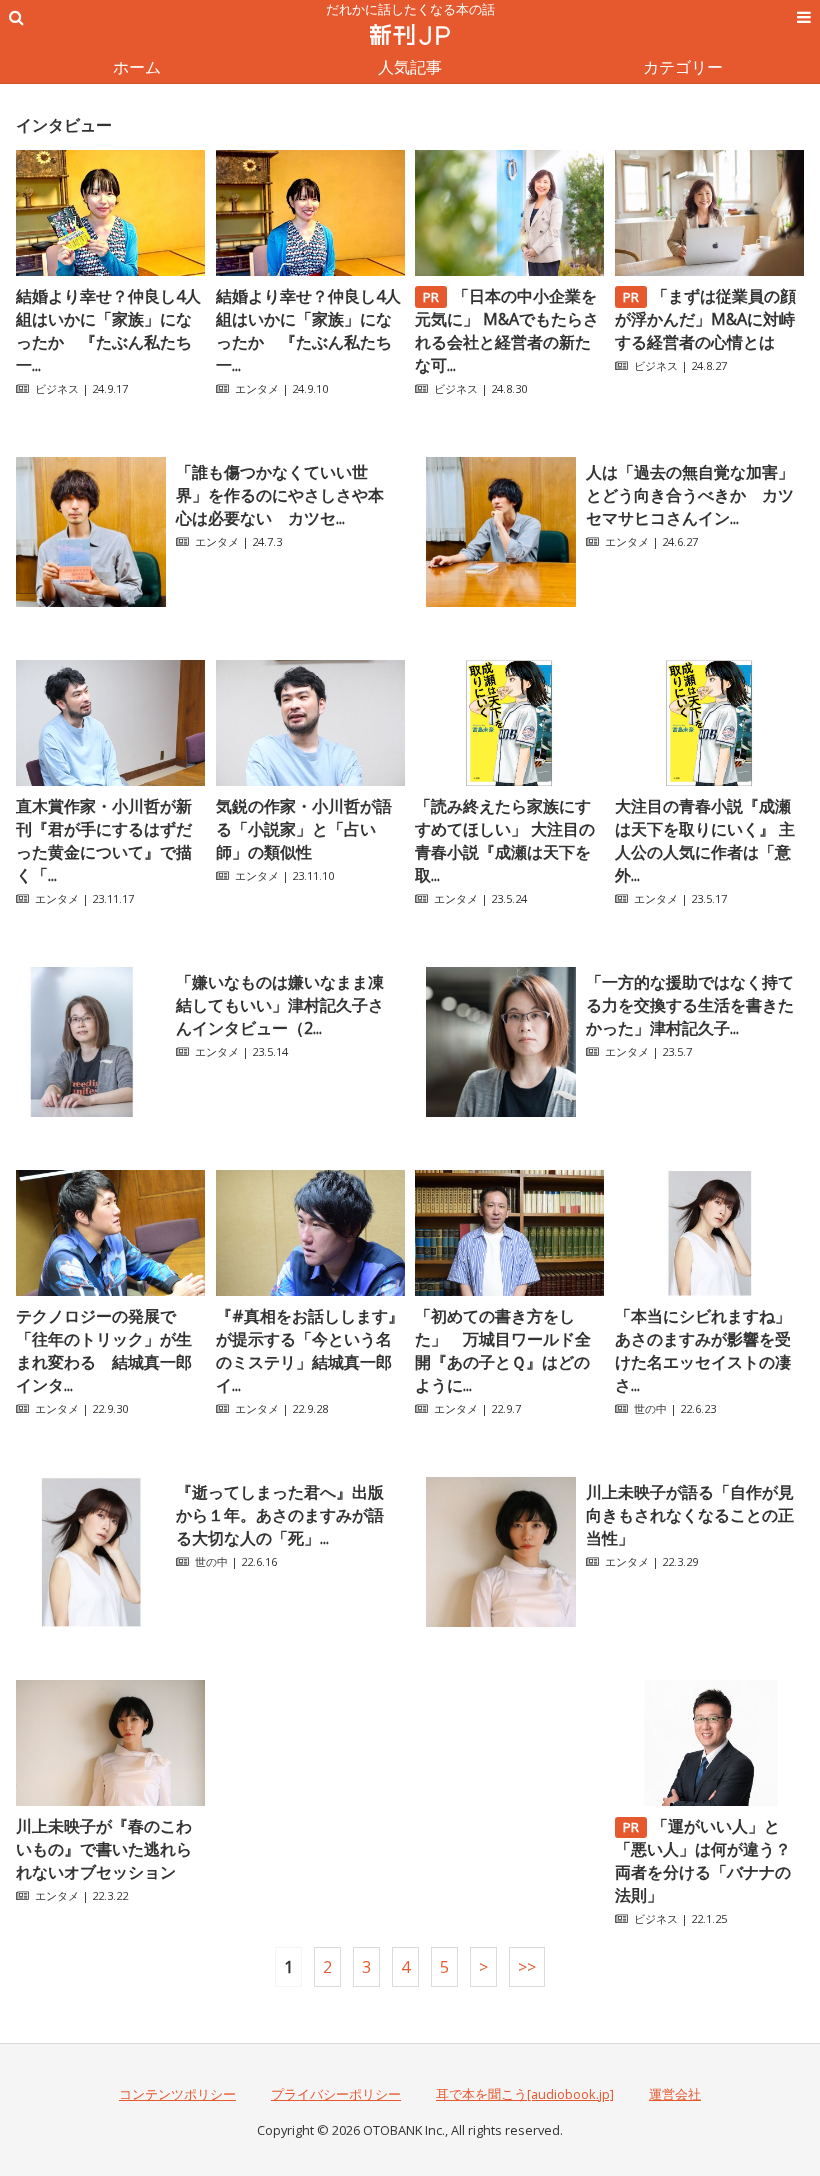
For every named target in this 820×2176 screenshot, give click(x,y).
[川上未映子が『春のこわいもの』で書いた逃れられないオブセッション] (110, 1800)
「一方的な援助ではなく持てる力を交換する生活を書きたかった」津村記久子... (690, 1005)
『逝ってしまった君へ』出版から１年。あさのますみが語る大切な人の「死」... (280, 1515)
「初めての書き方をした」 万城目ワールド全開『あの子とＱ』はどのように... (503, 1350)
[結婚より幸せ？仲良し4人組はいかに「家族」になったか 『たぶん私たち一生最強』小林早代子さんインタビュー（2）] (110, 270)
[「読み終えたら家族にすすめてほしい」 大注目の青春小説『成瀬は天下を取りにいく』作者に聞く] (509, 780)
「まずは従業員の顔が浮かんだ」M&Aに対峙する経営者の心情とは (706, 319)
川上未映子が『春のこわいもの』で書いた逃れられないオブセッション (104, 1849)
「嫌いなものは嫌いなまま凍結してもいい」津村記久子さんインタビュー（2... (280, 1005)
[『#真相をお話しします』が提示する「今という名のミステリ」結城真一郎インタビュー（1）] (310, 1290)
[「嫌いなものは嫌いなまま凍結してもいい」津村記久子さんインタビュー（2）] (91, 1111)
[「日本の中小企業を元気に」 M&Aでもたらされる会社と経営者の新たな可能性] (509, 270)
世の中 (650, 1408)
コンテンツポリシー (177, 2094)
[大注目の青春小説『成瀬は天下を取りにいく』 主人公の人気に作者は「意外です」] (709, 780)
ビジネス (57, 388)
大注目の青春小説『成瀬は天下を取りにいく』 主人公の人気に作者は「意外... (705, 840)
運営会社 (675, 2094)
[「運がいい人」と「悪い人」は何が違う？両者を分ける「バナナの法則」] (709, 1800)
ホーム (137, 67)
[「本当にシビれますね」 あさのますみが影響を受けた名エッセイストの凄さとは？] (709, 1290)
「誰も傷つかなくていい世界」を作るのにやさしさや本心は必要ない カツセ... (280, 495)
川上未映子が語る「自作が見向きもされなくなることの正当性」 (690, 1515)
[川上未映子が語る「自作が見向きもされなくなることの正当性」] (501, 1621)
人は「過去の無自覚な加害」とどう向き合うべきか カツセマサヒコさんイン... (690, 495)
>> (527, 1967)
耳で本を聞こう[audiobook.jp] (525, 2094)
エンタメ (257, 388)
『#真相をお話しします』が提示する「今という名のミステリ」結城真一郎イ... (310, 1350)
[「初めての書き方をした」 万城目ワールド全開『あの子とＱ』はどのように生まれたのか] (509, 1290)
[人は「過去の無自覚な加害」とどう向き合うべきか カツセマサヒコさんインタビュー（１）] (501, 601)
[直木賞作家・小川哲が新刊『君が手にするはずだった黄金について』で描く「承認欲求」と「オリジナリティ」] (110, 780)
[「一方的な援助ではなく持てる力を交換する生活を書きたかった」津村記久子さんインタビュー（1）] (501, 1111)
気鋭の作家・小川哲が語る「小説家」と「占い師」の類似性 (304, 829)
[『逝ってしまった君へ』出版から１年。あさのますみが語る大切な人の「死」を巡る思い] (91, 1621)
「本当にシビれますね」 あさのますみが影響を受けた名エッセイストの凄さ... (703, 1350)
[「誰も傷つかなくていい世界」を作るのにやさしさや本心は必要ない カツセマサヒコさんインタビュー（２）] (91, 601)
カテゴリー (683, 67)
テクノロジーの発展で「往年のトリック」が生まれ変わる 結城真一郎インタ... (104, 1350)
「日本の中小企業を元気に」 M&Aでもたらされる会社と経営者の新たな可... (507, 330)
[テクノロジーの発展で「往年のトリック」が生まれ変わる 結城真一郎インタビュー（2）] (110, 1290)
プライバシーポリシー (336, 2094)
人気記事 (410, 67)
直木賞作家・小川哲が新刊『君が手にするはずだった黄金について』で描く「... (104, 840)
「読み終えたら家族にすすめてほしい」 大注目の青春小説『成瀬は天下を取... (505, 840)
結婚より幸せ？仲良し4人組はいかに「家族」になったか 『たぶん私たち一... (108, 330)
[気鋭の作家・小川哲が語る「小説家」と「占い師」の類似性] (310, 780)
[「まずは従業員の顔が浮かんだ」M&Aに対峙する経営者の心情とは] (709, 270)
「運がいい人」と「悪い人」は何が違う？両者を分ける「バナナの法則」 (703, 1860)
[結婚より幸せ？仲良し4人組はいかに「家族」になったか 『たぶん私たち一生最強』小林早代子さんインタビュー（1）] (310, 270)
